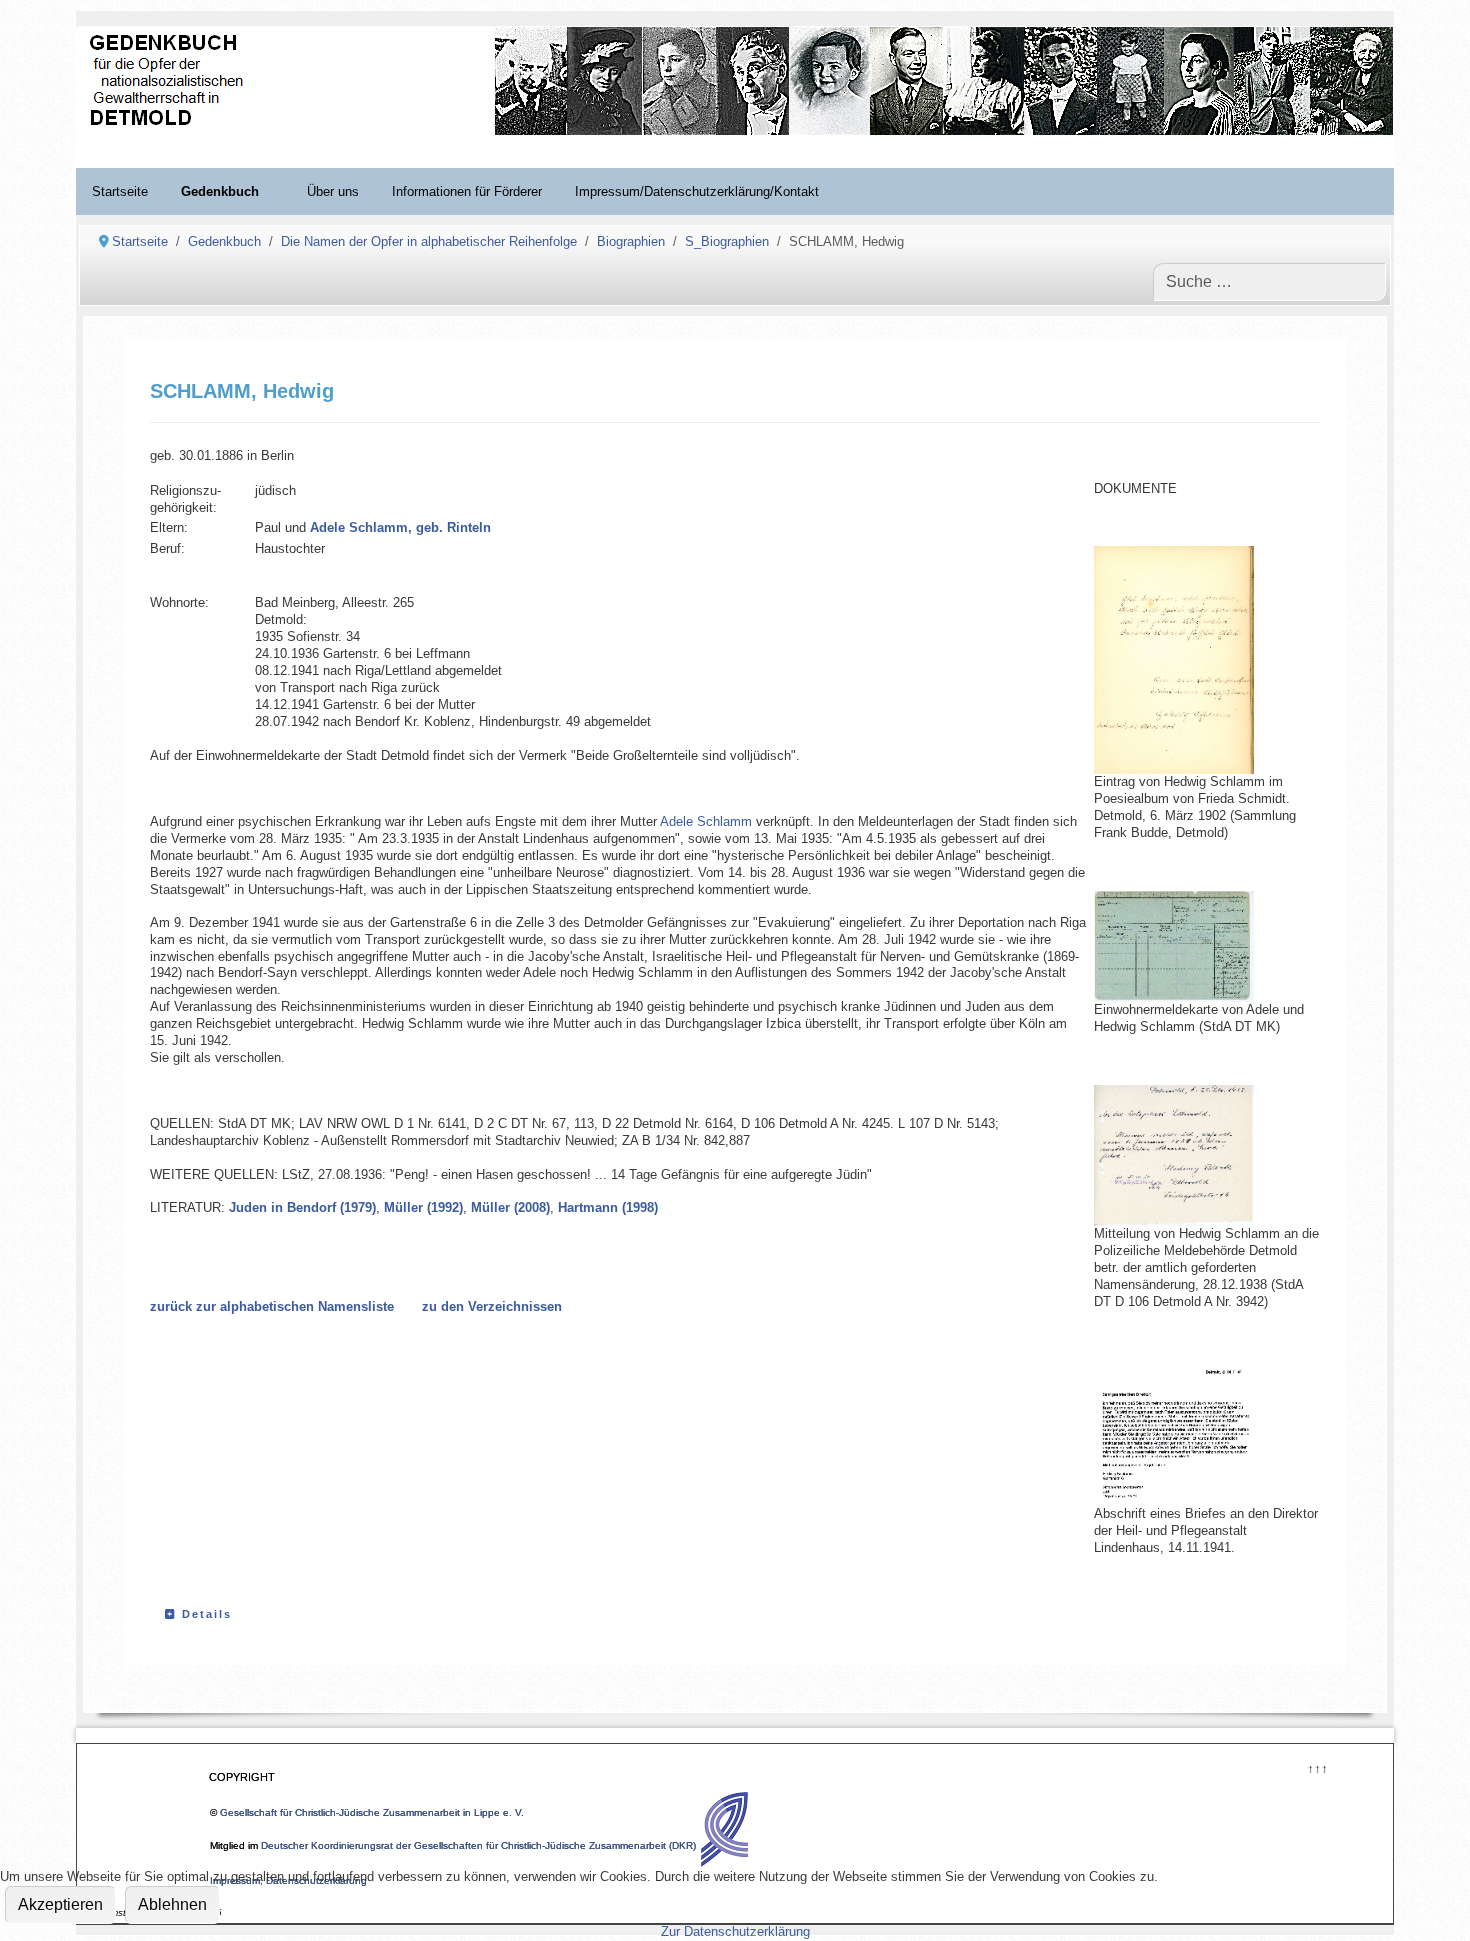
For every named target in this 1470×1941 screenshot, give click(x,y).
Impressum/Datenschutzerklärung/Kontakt (697, 191)
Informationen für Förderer (467, 191)
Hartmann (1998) (608, 1207)
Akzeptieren (60, 1904)
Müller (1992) (423, 1207)
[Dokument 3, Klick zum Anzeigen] (1194, 660)
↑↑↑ (1316, 1766)
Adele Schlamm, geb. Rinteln (400, 527)
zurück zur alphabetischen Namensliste (272, 1306)
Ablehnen (172, 1904)
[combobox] (1269, 282)
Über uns (333, 191)
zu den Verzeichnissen (492, 1306)
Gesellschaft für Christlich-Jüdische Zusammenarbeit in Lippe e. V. (372, 1812)
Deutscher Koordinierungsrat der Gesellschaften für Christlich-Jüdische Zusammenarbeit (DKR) (478, 1845)
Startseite (120, 191)
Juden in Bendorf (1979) (302, 1207)
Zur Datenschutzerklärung (735, 1931)
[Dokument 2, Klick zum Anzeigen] (1194, 946)
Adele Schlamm (706, 821)
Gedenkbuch (220, 191)
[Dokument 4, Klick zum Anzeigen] (1194, 1433)
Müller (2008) (510, 1207)
